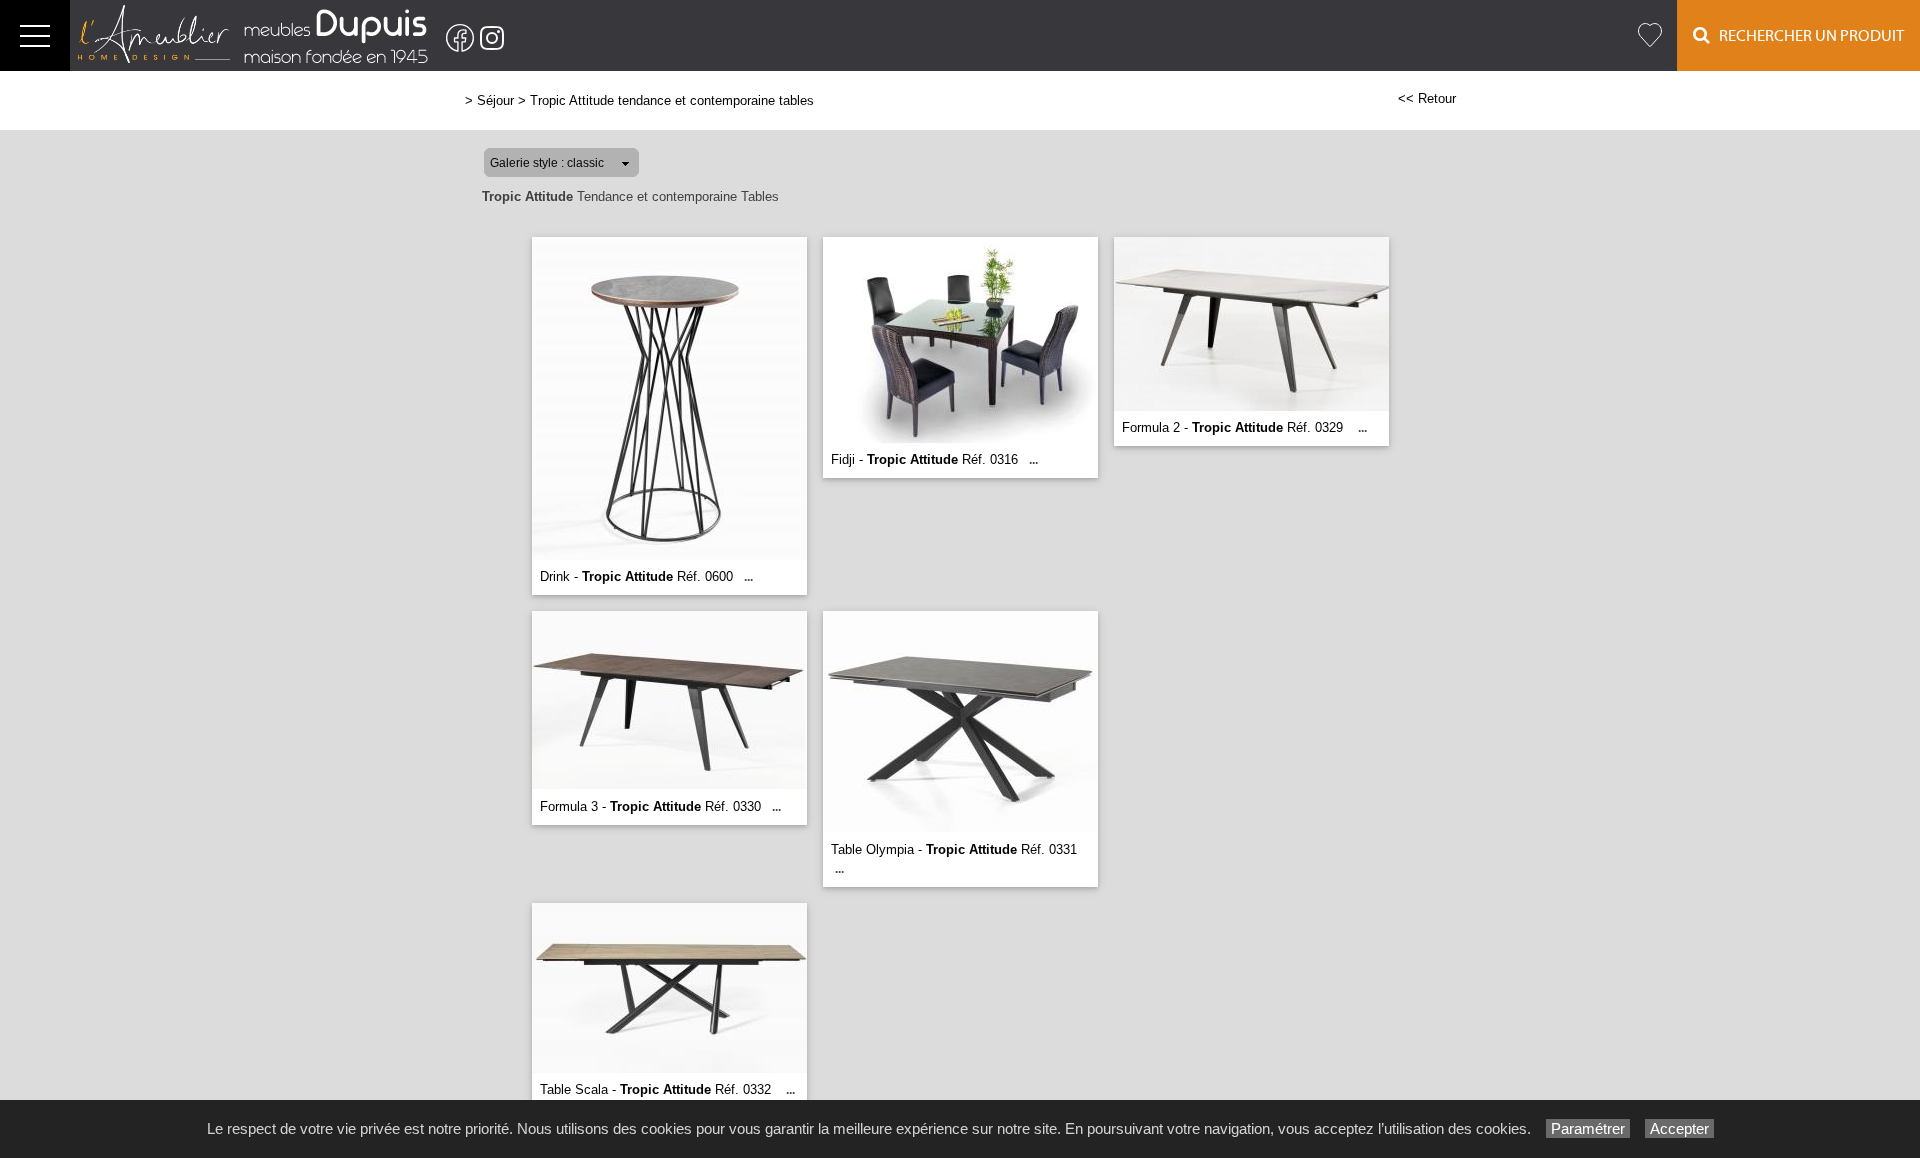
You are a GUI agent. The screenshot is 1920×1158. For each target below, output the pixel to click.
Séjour (495, 100)
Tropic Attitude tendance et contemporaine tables (672, 100)
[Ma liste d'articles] (1650, 35)
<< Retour (1427, 98)
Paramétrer (1588, 1128)
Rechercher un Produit (1807, 36)
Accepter (1679, 1128)
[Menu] (35, 35)
